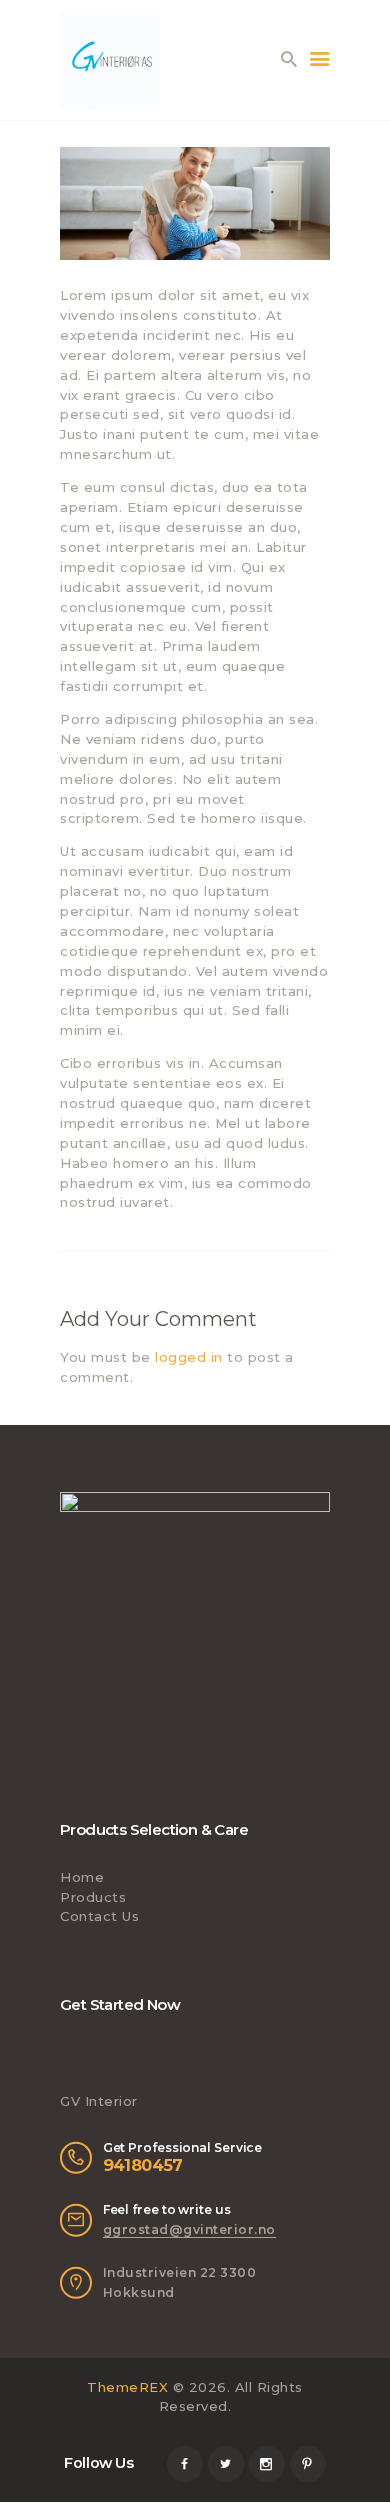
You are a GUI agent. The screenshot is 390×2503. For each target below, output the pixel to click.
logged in (189, 1357)
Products (93, 1897)
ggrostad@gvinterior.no (189, 2229)
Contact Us (99, 1916)
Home (82, 1877)
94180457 (143, 2165)
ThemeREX (127, 2387)
